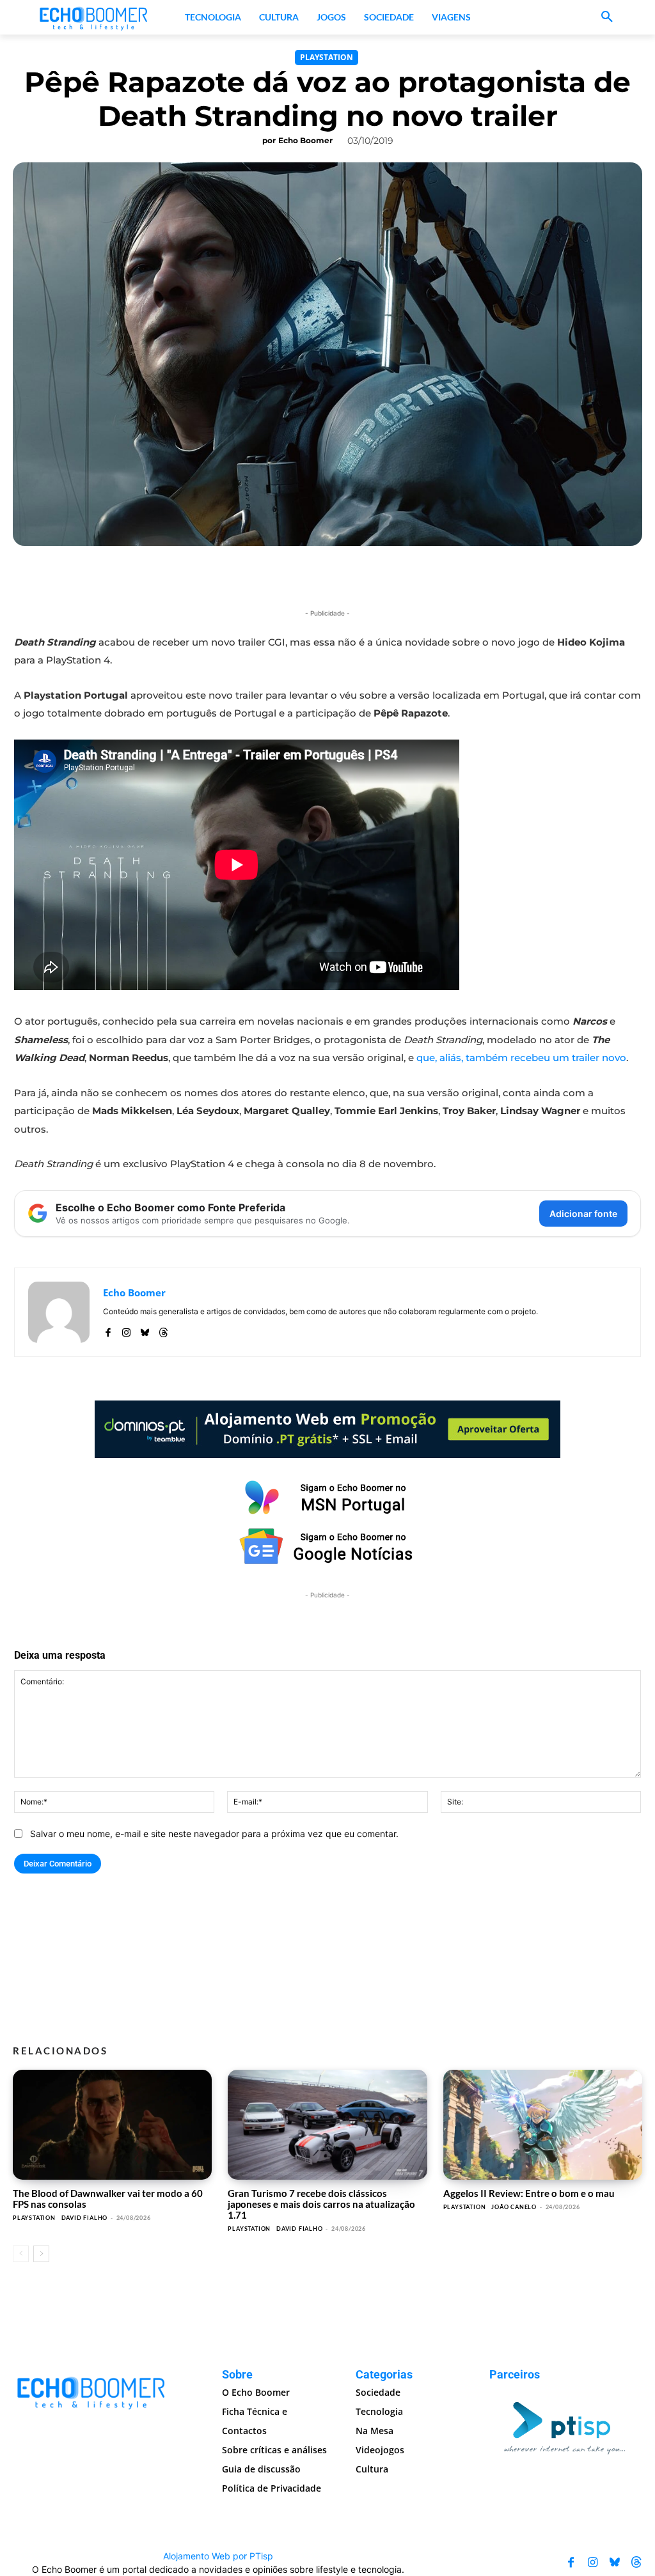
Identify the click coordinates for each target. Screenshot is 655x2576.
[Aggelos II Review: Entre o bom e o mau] (543, 2124)
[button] (607, 17)
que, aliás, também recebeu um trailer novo (521, 1058)
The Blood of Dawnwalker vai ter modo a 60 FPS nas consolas (108, 2199)
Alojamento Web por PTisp (218, 2556)
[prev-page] (21, 2254)
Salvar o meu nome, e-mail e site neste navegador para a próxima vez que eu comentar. (214, 1834)
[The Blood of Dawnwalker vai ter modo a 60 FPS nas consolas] (112, 2124)
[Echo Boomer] (94, 17)
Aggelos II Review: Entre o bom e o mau (529, 2193)
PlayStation (327, 57)
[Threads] (163, 1330)
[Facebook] (108, 1330)
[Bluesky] (145, 1330)
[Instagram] (126, 1330)
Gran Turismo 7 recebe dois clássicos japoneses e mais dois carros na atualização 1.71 (321, 2204)
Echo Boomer (305, 140)
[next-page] (41, 2254)
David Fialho (85, 2218)
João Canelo (514, 2207)
